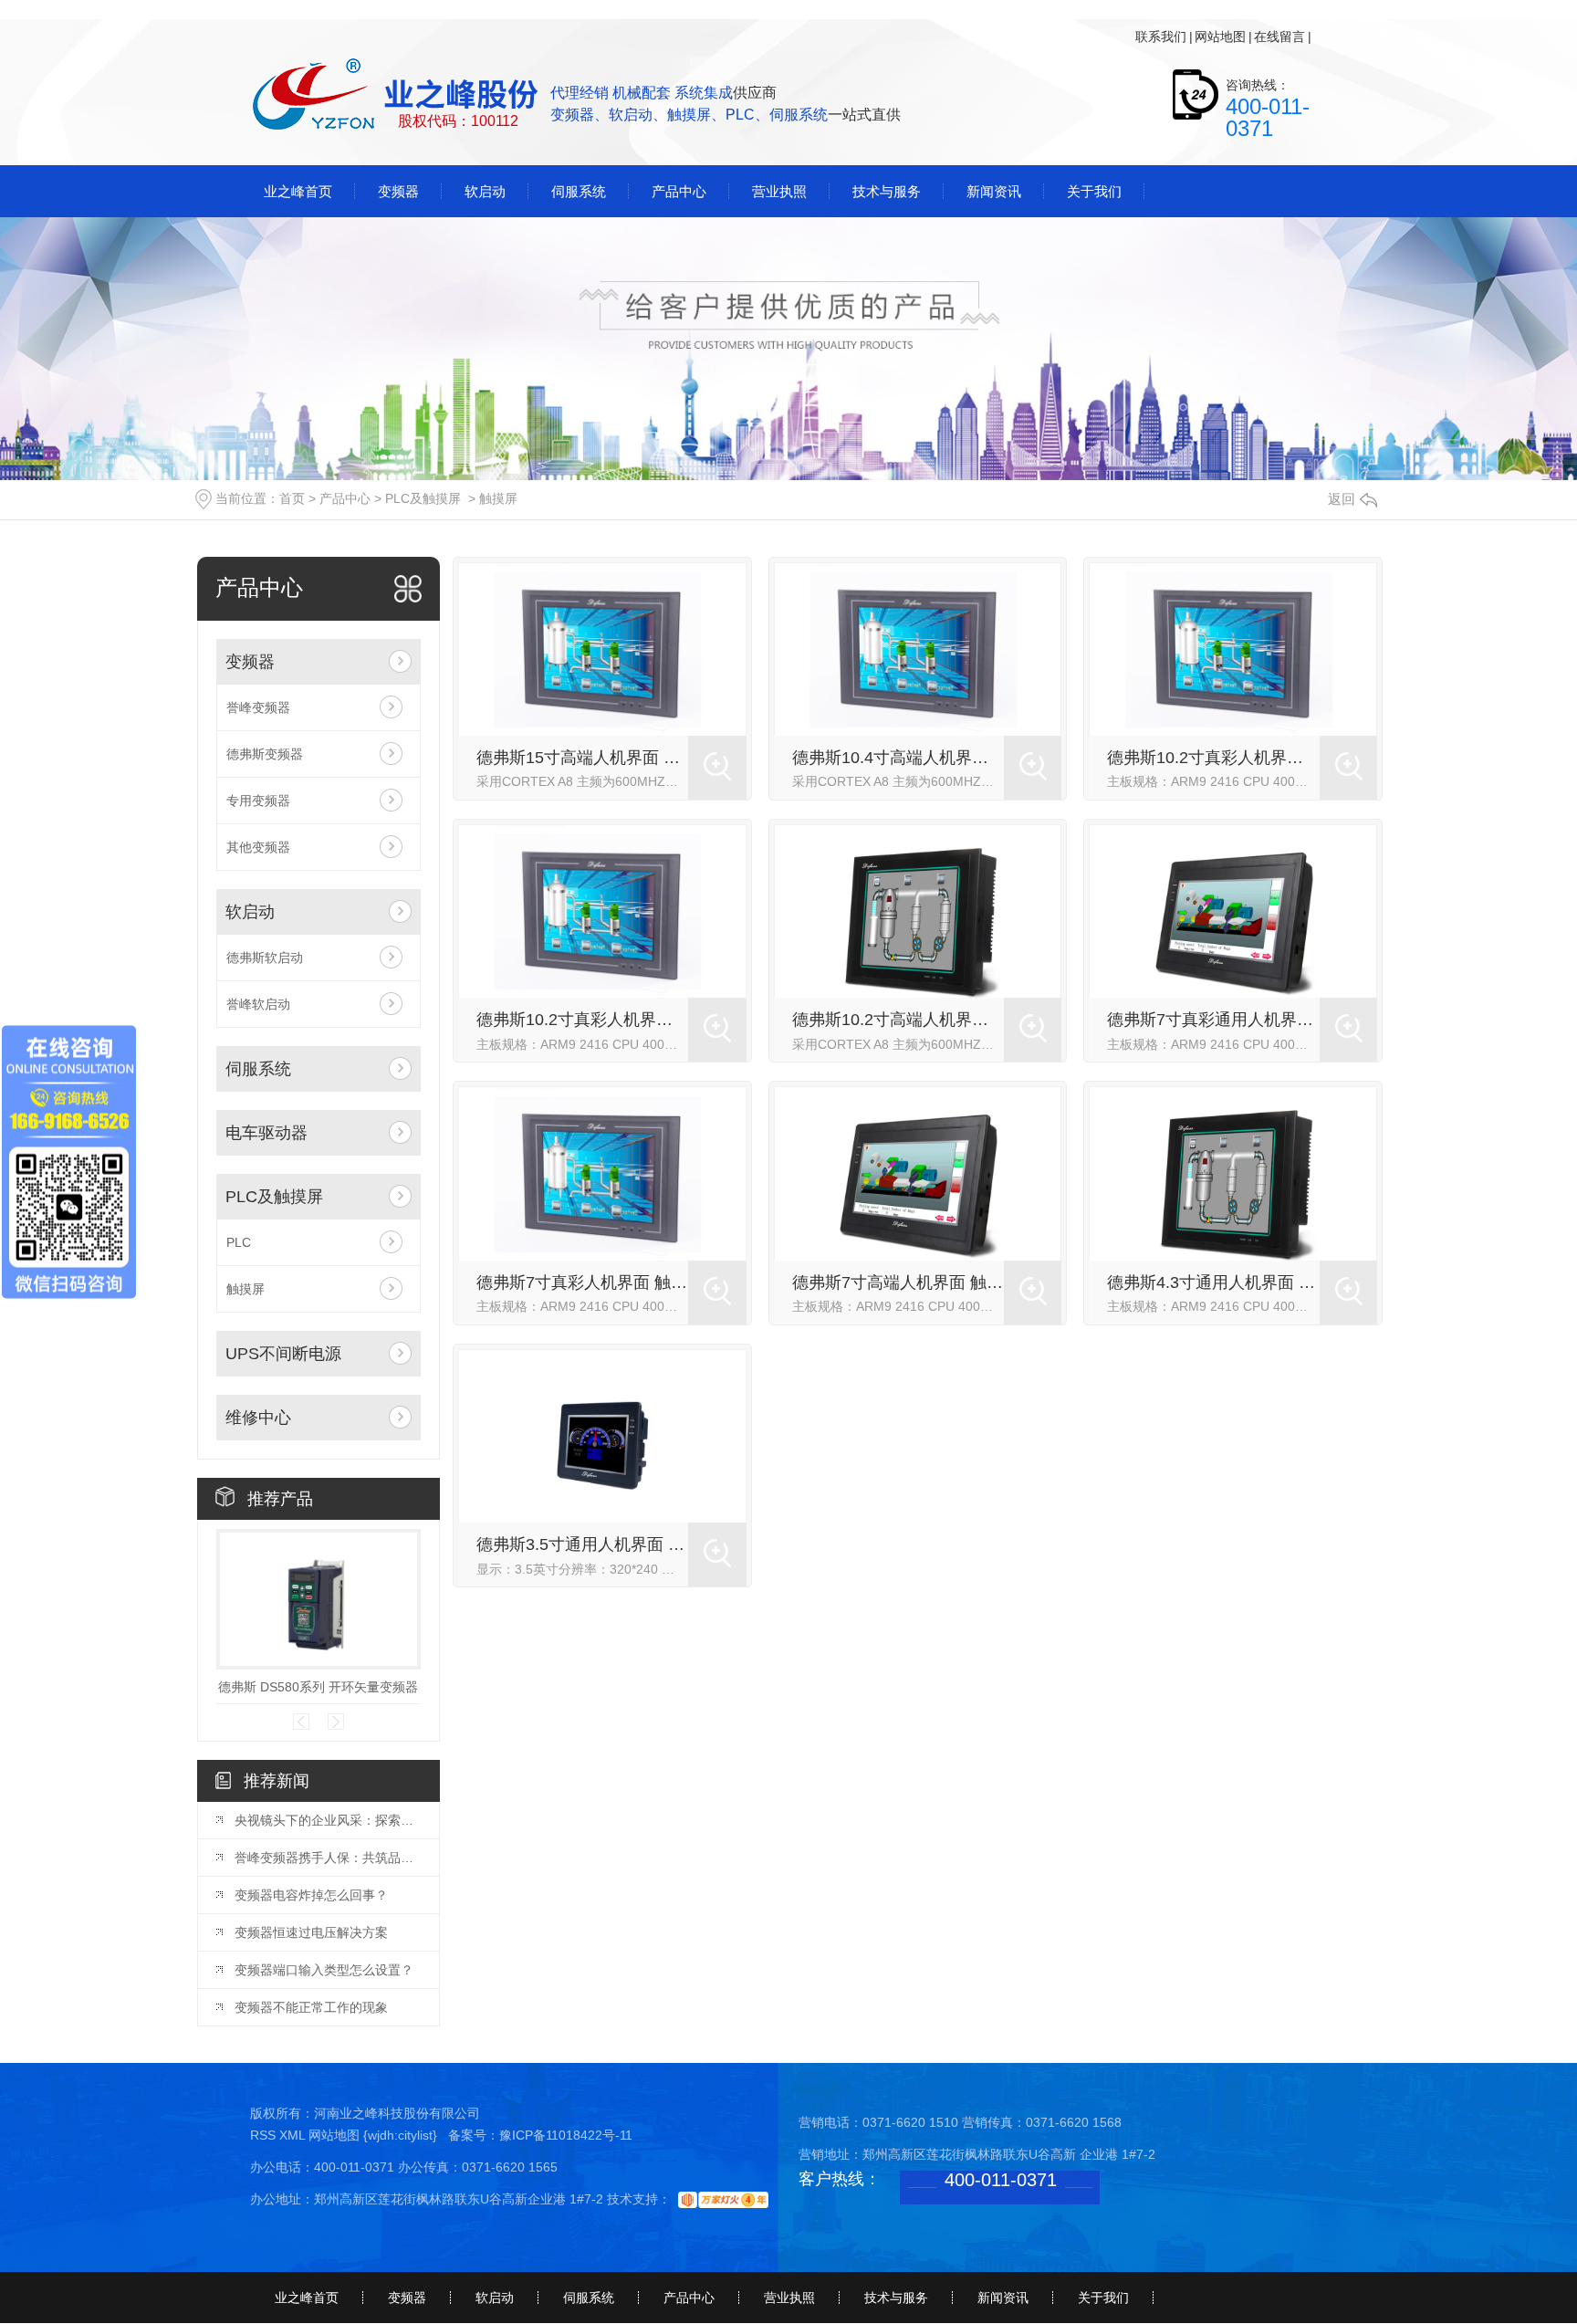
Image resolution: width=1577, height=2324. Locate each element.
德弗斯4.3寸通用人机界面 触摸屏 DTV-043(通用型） (1213, 1282)
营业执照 (789, 2298)
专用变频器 (258, 801)
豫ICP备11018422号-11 (566, 2135)
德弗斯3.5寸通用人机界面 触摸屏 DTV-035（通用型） (583, 1544)
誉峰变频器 (258, 707)
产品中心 (345, 498)
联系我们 (1161, 37)
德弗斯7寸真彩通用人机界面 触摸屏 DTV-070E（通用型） (1213, 1020)
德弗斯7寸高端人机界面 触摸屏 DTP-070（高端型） (898, 1282)
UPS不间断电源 (283, 1354)
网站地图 (1220, 37)
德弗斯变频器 (265, 754)
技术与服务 (896, 2298)
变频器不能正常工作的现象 (311, 2007)
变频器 (250, 662)
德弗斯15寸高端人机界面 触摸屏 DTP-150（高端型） (583, 758)
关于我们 (1103, 2298)
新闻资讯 (1003, 2298)
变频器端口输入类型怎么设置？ (324, 1970)
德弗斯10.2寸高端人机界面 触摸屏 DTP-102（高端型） (898, 1020)
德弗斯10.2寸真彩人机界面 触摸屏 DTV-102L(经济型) (1213, 758)
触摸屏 (498, 498)
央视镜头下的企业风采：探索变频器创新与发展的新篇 (328, 1820)
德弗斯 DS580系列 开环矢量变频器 (318, 1687)
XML (294, 2135)
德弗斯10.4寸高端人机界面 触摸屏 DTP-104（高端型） (898, 758)
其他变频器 (258, 847)
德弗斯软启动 (265, 958)
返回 (1342, 499)
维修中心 (258, 1418)
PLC (239, 1242)
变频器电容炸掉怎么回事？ (311, 1895)
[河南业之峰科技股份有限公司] (397, 96)
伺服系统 (258, 1069)
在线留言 (1279, 37)
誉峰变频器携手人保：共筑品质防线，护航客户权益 (328, 1858)
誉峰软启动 (258, 1004)
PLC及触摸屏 (423, 498)
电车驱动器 (266, 1133)
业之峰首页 (307, 2298)
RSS (265, 2135)
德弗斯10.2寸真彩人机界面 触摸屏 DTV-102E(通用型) (583, 1020)
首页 (292, 498)
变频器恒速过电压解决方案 (311, 1932)
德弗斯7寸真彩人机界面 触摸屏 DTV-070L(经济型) (583, 1282)
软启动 (250, 912)
